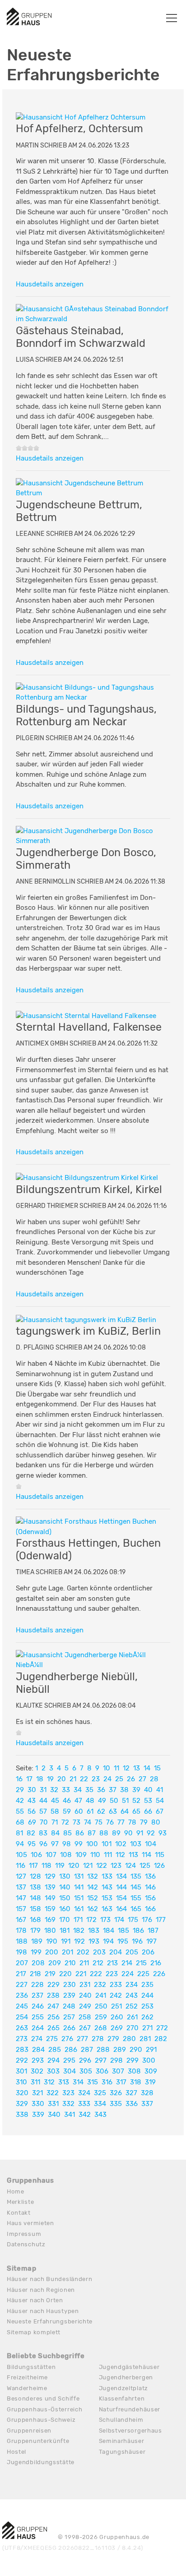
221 (81, 1974)
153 (107, 1898)
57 (43, 1811)
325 (100, 2093)
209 (55, 1963)
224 (128, 1974)
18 (40, 1779)
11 (116, 1768)
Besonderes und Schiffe (43, 2399)
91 (140, 1833)
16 (19, 1779)
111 (108, 1855)
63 (113, 1811)
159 (50, 1909)
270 (133, 2028)
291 (151, 2050)
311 (35, 2082)
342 (85, 2115)
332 (68, 2104)
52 (136, 1801)
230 (70, 1985)
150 (65, 1898)
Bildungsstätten (31, 2367)
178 (21, 1931)
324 (84, 2093)
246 (38, 2006)
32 (54, 1790)
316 (107, 2082)
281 (145, 2039)
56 (32, 1811)
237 (37, 1995)
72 (65, 1822)
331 (53, 2104)
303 (53, 2071)
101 (107, 1844)
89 (116, 1833)
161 (79, 1909)
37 (113, 1790)
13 (137, 1768)
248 (69, 2006)
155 (136, 1898)
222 (96, 1974)
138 (35, 1887)
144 (121, 1887)
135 (136, 1876)
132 (93, 1876)
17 (29, 1779)
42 (20, 1801)
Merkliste (20, 2202)
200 (52, 1952)
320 (22, 2093)
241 (101, 1995)
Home (16, 2191)
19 (50, 1779)
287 (87, 2050)
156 (150, 1898)
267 (85, 2028)
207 (22, 1963)
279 (113, 2039)
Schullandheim (121, 2420)
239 (69, 1995)
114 (146, 1855)
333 (84, 2104)
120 (74, 1866)
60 (79, 1811)
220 (65, 1974)
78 (132, 1822)
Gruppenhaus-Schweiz (41, 2420)
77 (121, 1822)
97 (55, 1844)
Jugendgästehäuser (129, 2367)
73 (77, 1822)
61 (90, 1811)
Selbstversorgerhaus (130, 2431)
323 (68, 2093)
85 (67, 1833)
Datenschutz (26, 2244)
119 (60, 1866)
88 (104, 1833)
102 (121, 1844)
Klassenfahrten (122, 2399)
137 (21, 1887)
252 (132, 2006)
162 (93, 1909)
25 (119, 1779)
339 (38, 2115)
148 (35, 1898)
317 (121, 2082)
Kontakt (19, 2213)
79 (144, 1822)
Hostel (16, 2452)
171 (78, 1920)
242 (116, 1995)
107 (51, 1855)
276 (67, 2039)
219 (50, 1974)
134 (121, 1876)
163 (107, 1909)
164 (121, 1909)
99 (79, 1844)
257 (69, 2017)
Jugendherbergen (126, 2377)
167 (21, 1920)
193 (94, 1941)
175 (133, 1920)
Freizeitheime (27, 2377)
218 (35, 1974)
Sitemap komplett (34, 2332)
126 (159, 1866)
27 (142, 1779)
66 (148, 1811)
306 (102, 2071)
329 (22, 2104)
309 (151, 2071)
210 (70, 1963)
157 (21, 1909)
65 (136, 1811)
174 (119, 1920)
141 (79, 1887)
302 (37, 2071)
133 (107, 1876)
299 (133, 2060)
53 (148, 1801)
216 (156, 1963)
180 (50, 1931)
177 (161, 1920)
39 (136, 1790)
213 (112, 1963)
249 (85, 2006)
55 (20, 1811)
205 (132, 1952)
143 (107, 1887)
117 (33, 1866)
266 (69, 2028)
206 (148, 1952)
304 (70, 2071)
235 (147, 1985)
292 (22, 2060)
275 (52, 2039)
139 (50, 1887)
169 (50, 1920)
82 (31, 1833)
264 (38, 2028)
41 (160, 1790)
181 (65, 1931)
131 (79, 1876)
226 (159, 1974)
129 (50, 1876)
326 (116, 2093)
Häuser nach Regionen (41, 2290)
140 (65, 1887)
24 (107, 1779)
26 (131, 1779)
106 (36, 1855)
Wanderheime (27, 2388)
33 (66, 1790)
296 (85, 2060)
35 (89, 1790)
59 (67, 1811)
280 (129, 2039)
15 (157, 1768)
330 (38, 2104)
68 (20, 1822)
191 (66, 1941)
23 (96, 1779)
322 (53, 2093)
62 (101, 1811)
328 (147, 2093)
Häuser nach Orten (35, 2300)
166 (150, 1909)
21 (73, 1779)
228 (37, 1985)
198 (21, 1952)
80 (156, 1822)
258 (85, 2017)
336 (132, 2104)
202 (83, 1952)
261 (132, 2017)
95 (32, 1844)
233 (116, 1985)
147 (21, 1898)
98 (67, 1844)
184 (109, 1931)
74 (88, 1822)
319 (150, 2082)
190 (52, 1941)
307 (118, 2071)
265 (53, 2028)
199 (36, 1952)
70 (44, 1822)
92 (151, 1833)
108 (66, 1855)
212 (98, 1963)
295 (69, 2060)
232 (100, 1985)
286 (71, 2050)
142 (93, 1887)
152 (93, 1898)
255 (38, 2017)
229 (53, 1985)
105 (21, 1855)
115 (160, 1855)
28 (154, 1779)
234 (132, 1985)
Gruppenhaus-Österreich (44, 2409)
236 (22, 1995)
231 (85, 1985)
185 (123, 1931)
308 (134, 2071)
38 (124, 1790)
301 (21, 2071)
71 (55, 1822)
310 (21, 2082)
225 (143, 1974)
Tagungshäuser (122, 2452)
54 (160, 1801)
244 (147, 1995)
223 (112, 1974)
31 (43, 1790)
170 (65, 1920)
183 (94, 1931)
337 (147, 2104)
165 (136, 1909)
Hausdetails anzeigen (50, 284)
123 (116, 1866)
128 (35, 1876)
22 (84, 1779)
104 (151, 1844)
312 (49, 2082)
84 (55, 1833)
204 (116, 1952)
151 (79, 1898)
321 (37, 2093)
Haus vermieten (30, 2223)
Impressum (24, 2234)
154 (121, 1898)
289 (120, 2050)
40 (148, 1790)
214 (127, 1963)
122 (102, 1866)
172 (91, 1920)
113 (133, 1855)
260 (117, 2017)
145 (136, 1887)
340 (54, 2115)
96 (43, 1844)
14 (147, 1768)
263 (22, 2028)
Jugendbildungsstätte (41, 2462)
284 (38, 2050)
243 (132, 1995)
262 (147, 2017)
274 (37, 2039)
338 (22, 2115)
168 (35, 1920)
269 (117, 2028)
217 (21, 1974)
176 (147, 1920)
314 (78, 2082)
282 (161, 2039)
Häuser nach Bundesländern (50, 2279)
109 (81, 1855)
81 (19, 1833)
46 (67, 1801)
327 (131, 2093)
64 (125, 1811)
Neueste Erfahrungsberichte (50, 2321)
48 (90, 1801)
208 (38, 1963)
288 (103, 2050)
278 (98, 2039)
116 (21, 1866)
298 (116, 2060)
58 (55, 1811)
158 (35, 1909)
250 (101, 2006)
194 (108, 1941)
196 (137, 1941)
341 (70, 2115)
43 (32, 1801)
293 (38, 2060)
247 (53, 2006)
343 (100, 2115)
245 (22, 2006)
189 (37, 1941)
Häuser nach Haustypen (43, 2311)
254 (22, 2017)
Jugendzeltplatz (124, 2388)
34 (78, 1790)
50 (114, 1801)
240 (85, 1995)
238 (53, 1995)
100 (92, 1844)
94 (20, 1844)
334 (100, 2104)
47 (78, 1801)
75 (99, 1822)
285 (55, 2050)
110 (95, 1855)
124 (130, 1866)
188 (22, 1941)
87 (92, 1833)
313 (64, 2082)
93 (163, 1833)
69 (32, 1822)
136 (150, 1876)
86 (80, 1833)
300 (149, 2060)
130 (65, 1876)
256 (53, 2017)
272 (162, 2028)
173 (105, 1920)
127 (21, 1876)
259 (101, 2017)
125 (145, 1866)
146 (150, 1887)
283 (22, 2050)
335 (116, 2104)
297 (101, 2060)
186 (138, 1931)
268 (101, 2028)
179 (35, 1931)
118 (46, 1866)
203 (99, 1952)
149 (50, 1898)
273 (22, 2039)
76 (110, 1822)
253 (147, 2006)
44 (43, 1801)
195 (123, 1941)
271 (147, 2028)
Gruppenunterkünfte (38, 2441)
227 (22, 1985)
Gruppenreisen (29, 2431)
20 (62, 1779)
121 (88, 1866)
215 (141, 1963)
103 (136, 1844)
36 (101, 1790)
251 (116, 2006)
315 (93, 2082)
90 (128, 1833)
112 (120, 1855)
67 (160, 1811)
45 (55, 1801)
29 (20, 1790)
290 (136, 2050)
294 (53, 2060)
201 (67, 1952)
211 (84, 1963)
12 (126, 1768)
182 (79, 1931)
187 (153, 1931)
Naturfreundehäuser (130, 2409)
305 (86, 2071)
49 (102, 1801)
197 (151, 1941)
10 (107, 1768)
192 (79, 1941)
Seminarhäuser (122, 2441)
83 (43, 1833)
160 (65, 1909)
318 (136, 2082)
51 (125, 1801)
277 (82, 2039)
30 (32, 1790)
